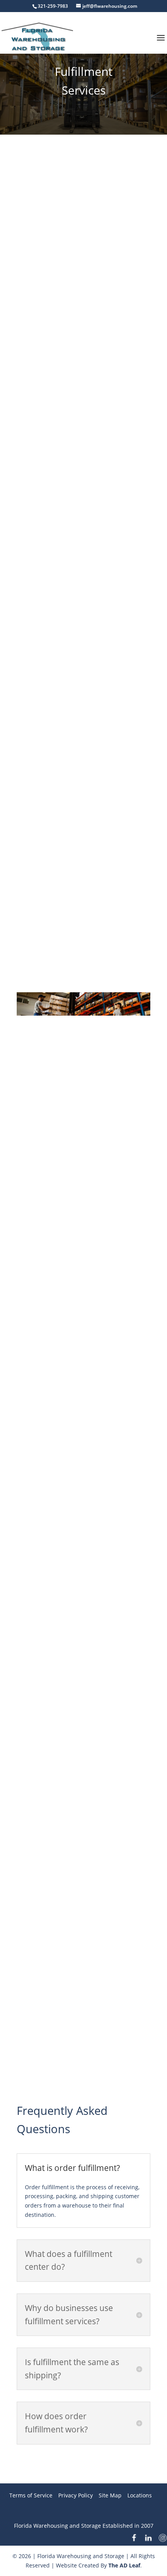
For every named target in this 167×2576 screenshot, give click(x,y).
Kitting (70, 1791)
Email (36, 741)
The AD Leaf (124, 2565)
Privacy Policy (76, 2495)
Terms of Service (31, 2495)
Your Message (35, 824)
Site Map (110, 2495)
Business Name (49, 659)
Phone (37, 783)
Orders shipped (70, 1812)
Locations (140, 2495)
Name (37, 700)
